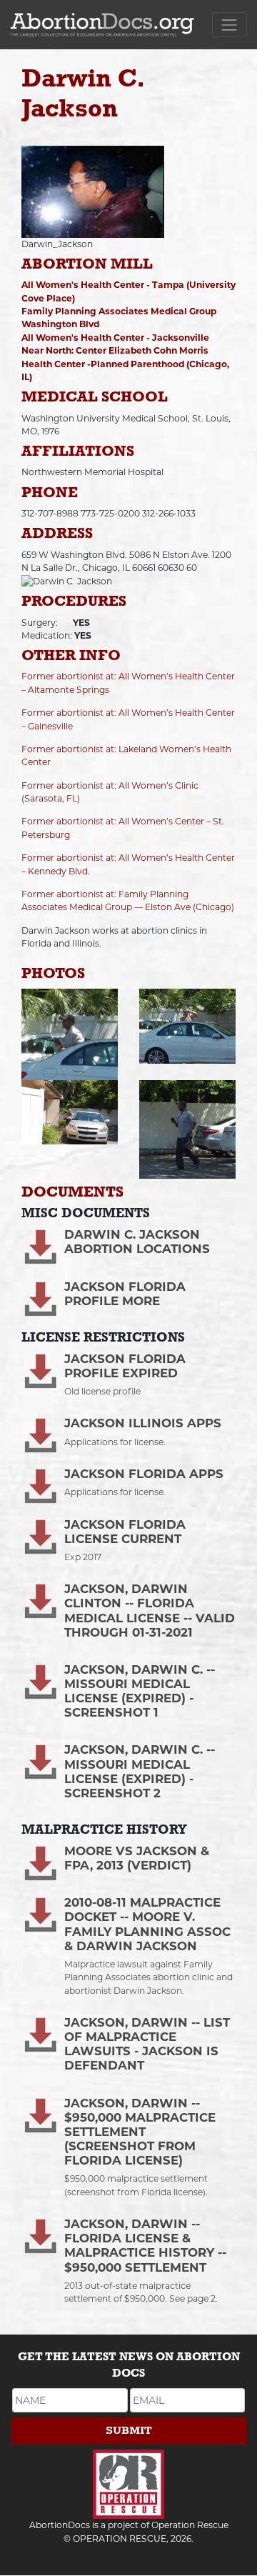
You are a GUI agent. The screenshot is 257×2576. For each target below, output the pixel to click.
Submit (129, 2431)
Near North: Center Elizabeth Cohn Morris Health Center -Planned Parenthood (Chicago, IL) (125, 364)
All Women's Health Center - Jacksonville (115, 338)
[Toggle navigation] (230, 25)
